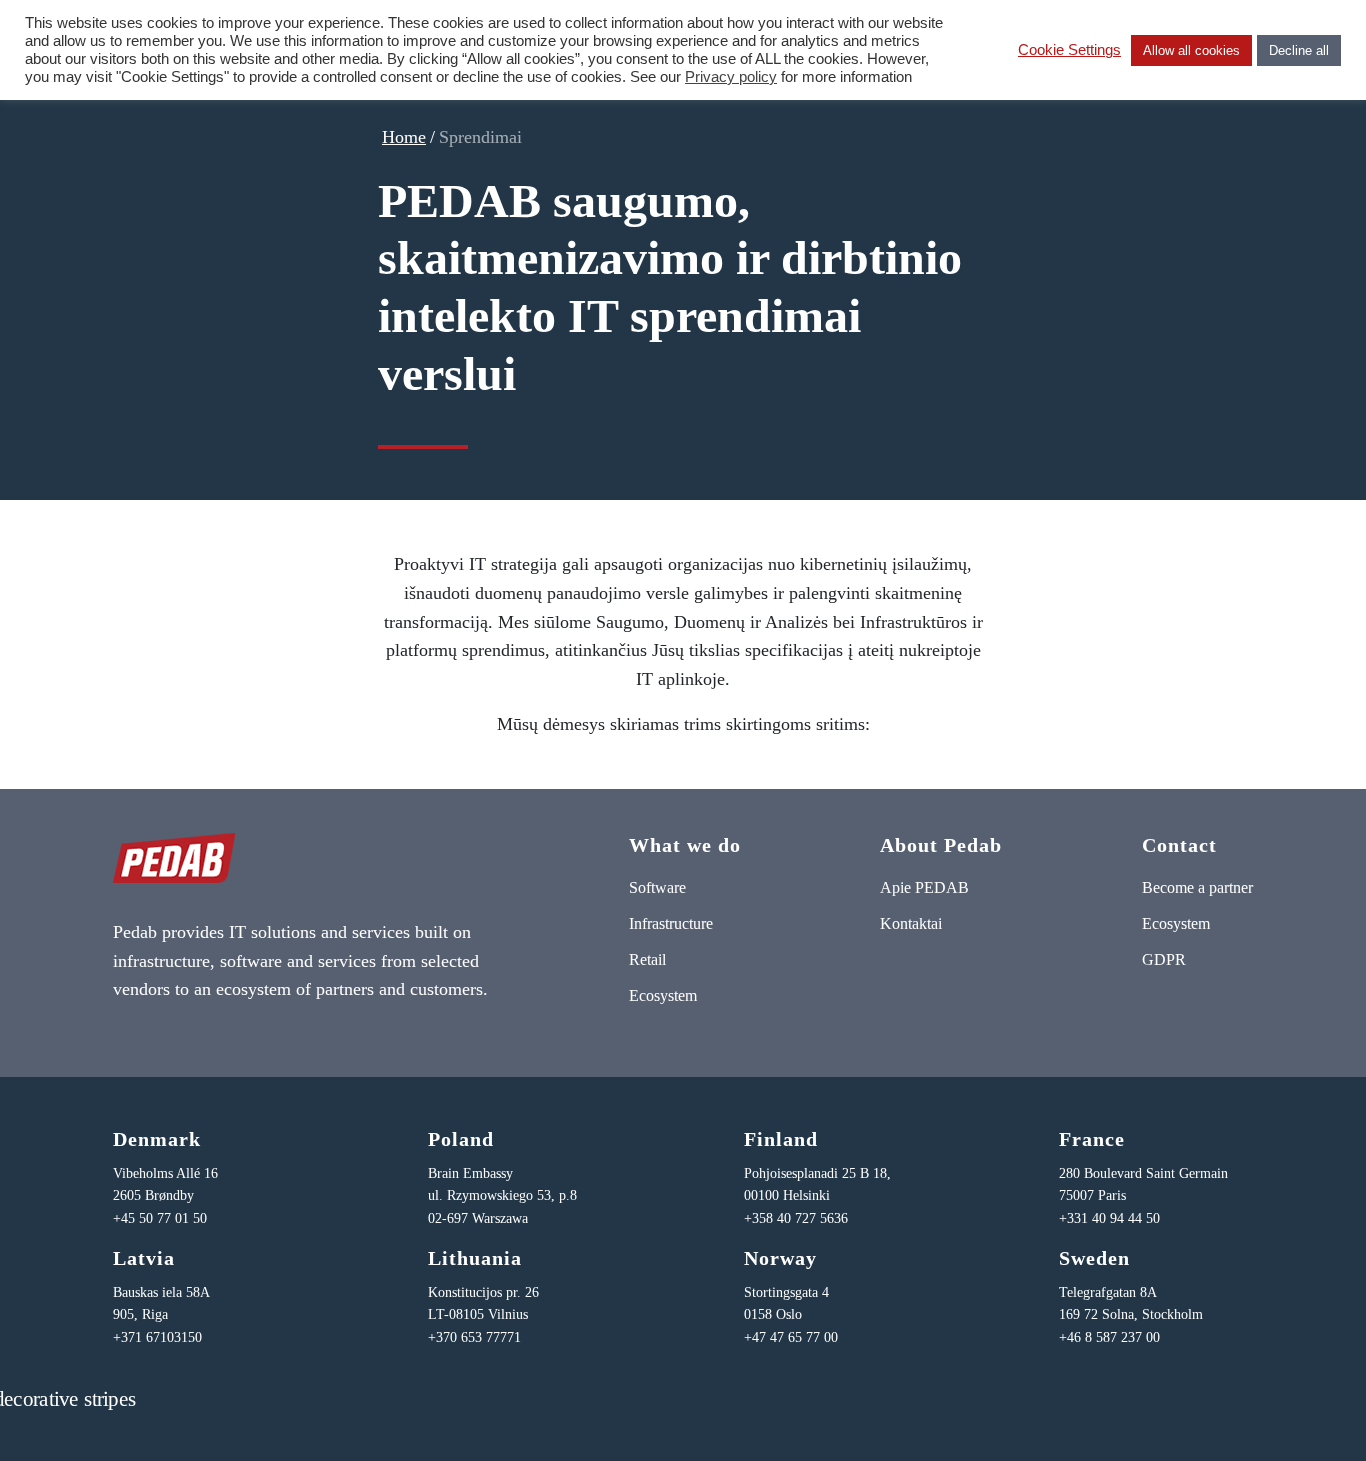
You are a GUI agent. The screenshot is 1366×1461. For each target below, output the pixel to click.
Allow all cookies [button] (1191, 50)
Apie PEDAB (924, 887)
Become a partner (1197, 887)
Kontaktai (911, 923)
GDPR (1164, 959)
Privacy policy (731, 77)
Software (657, 887)
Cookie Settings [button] (1069, 50)
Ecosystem (663, 995)
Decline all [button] (1299, 50)
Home (404, 137)
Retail (647, 959)
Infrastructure (671, 923)
